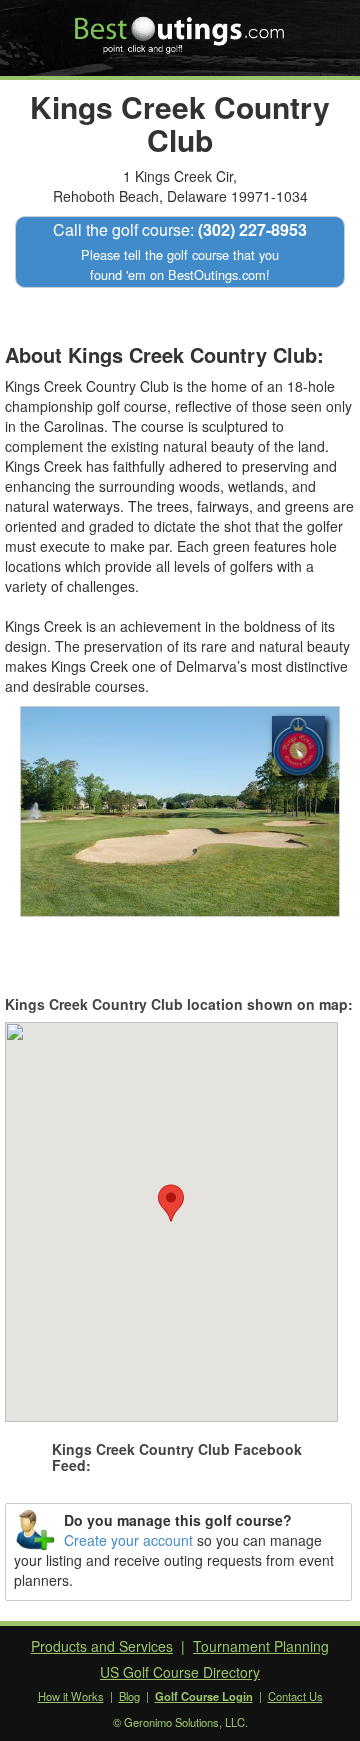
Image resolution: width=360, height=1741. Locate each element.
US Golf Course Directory (180, 1672)
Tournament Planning (261, 1646)
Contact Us (295, 1696)
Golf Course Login (204, 1696)
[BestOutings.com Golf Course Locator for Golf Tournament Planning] (180, 28)
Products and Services (102, 1646)
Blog (129, 1696)
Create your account (128, 1540)
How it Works (71, 1696)
